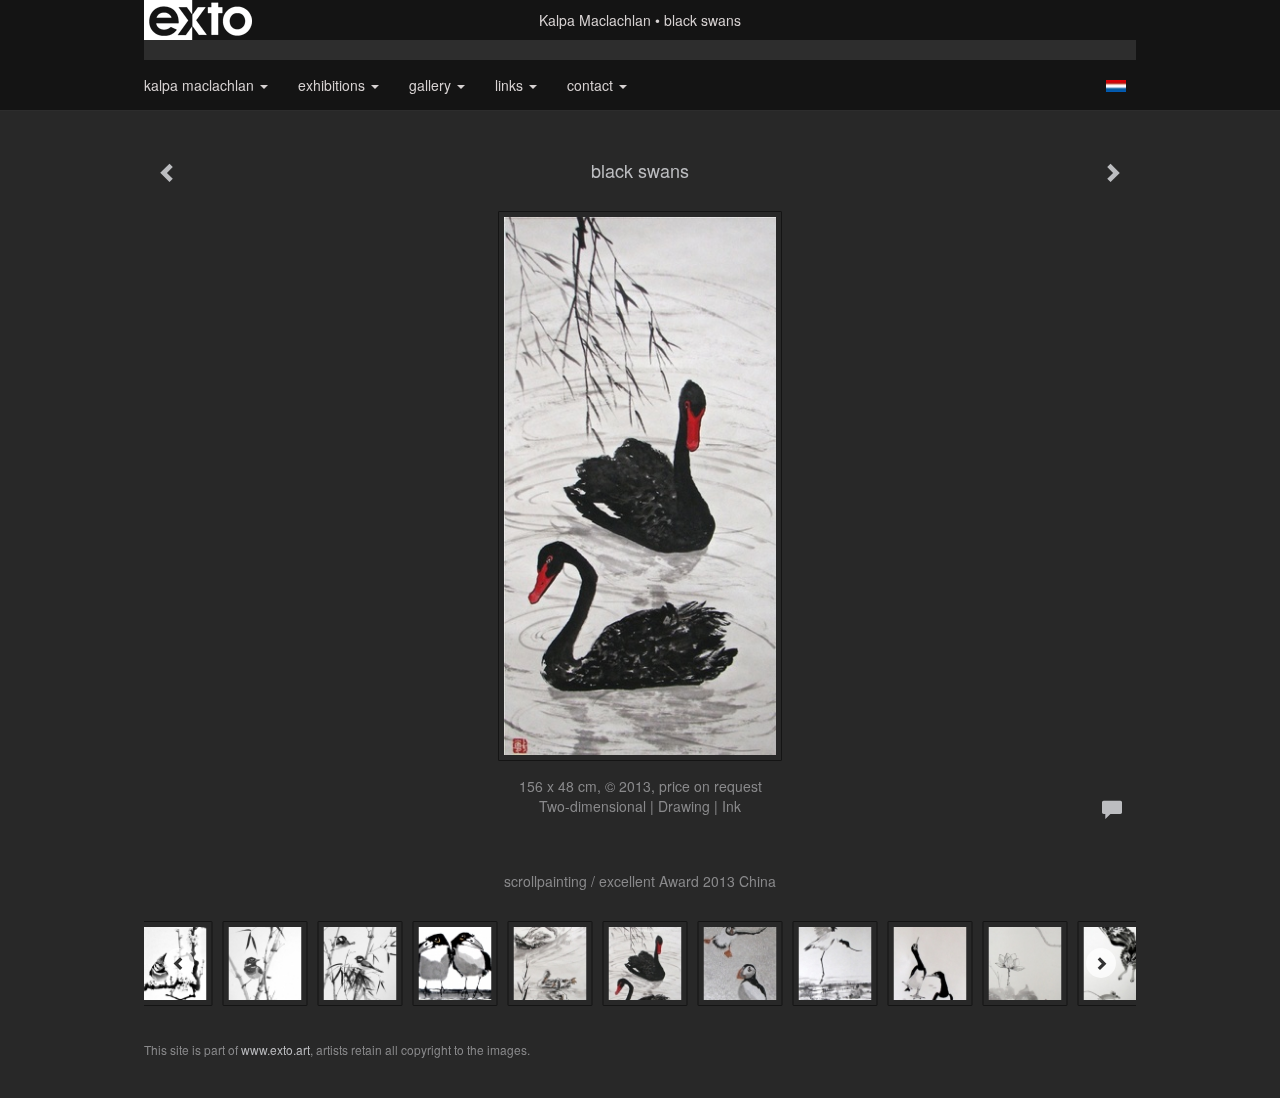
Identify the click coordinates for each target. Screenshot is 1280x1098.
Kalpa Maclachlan (595, 20)
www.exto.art (275, 1049)
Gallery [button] (432, 85)
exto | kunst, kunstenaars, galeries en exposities (200, 20)
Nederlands (1115, 86)
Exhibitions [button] (333, 85)
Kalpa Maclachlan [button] (201, 85)
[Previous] (179, 963)
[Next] (1101, 963)
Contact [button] (592, 85)
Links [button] (511, 85)
